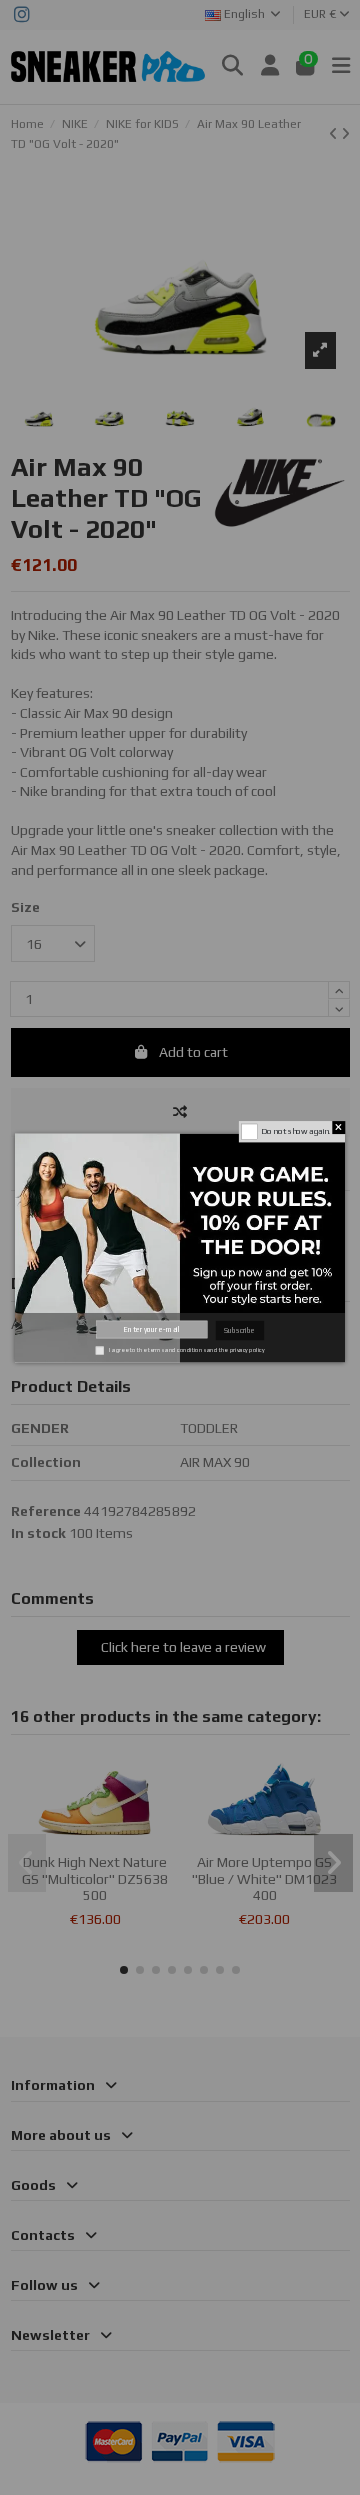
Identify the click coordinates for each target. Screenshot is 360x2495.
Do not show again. (295, 1131)
